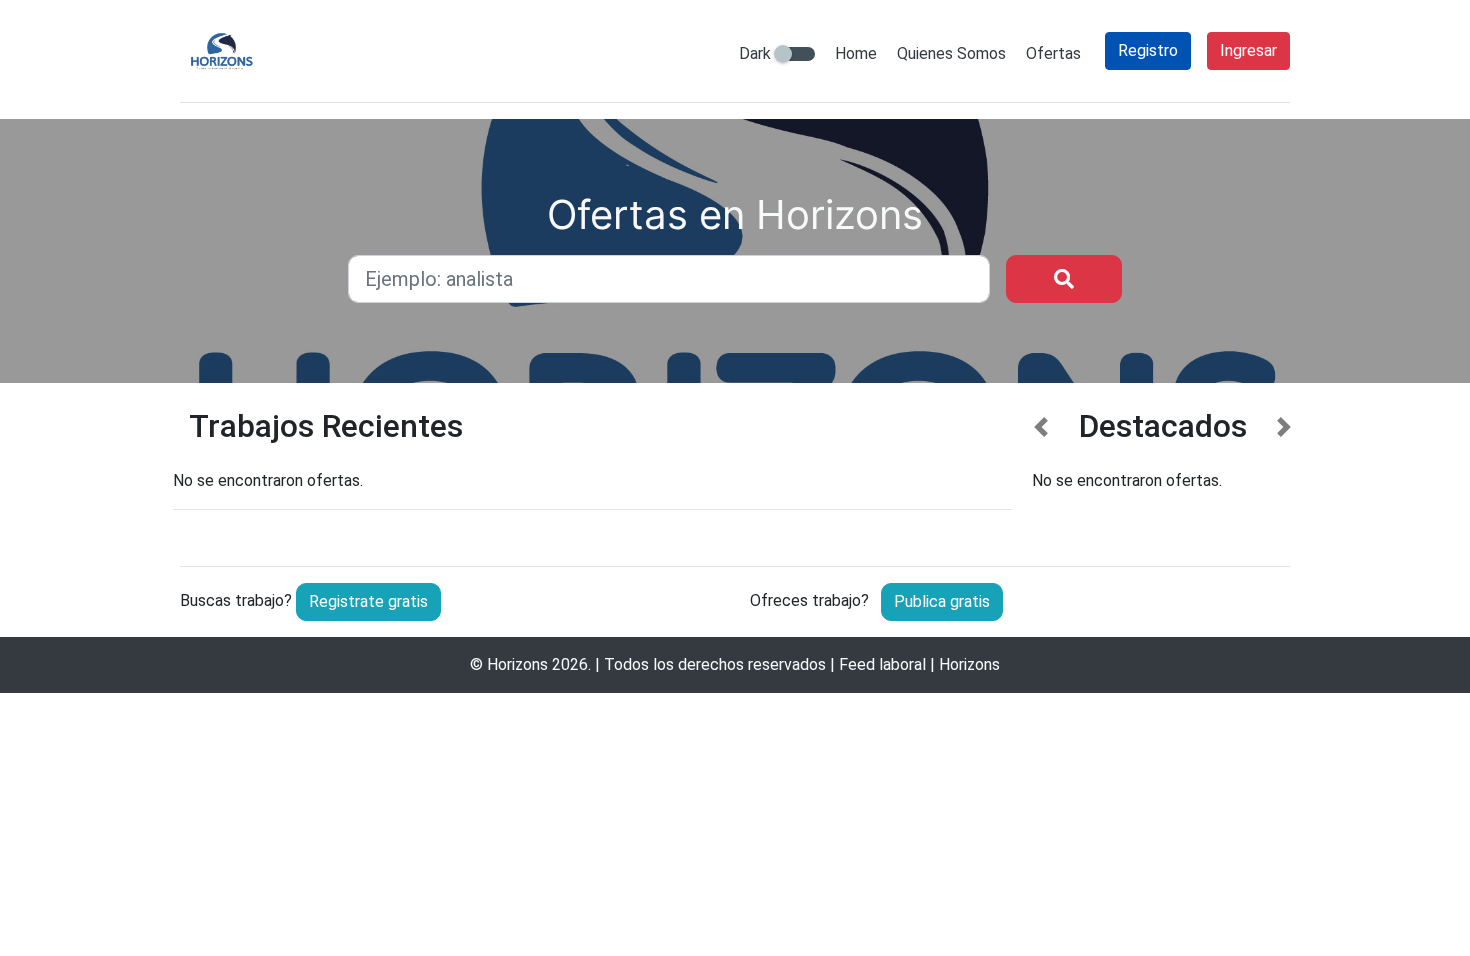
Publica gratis (942, 601)
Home (856, 53)
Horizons (517, 664)
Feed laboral (882, 664)
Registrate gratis (368, 601)
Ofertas (1053, 53)
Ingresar (1248, 50)
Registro (1148, 50)
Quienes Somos (951, 53)
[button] (1041, 471)
